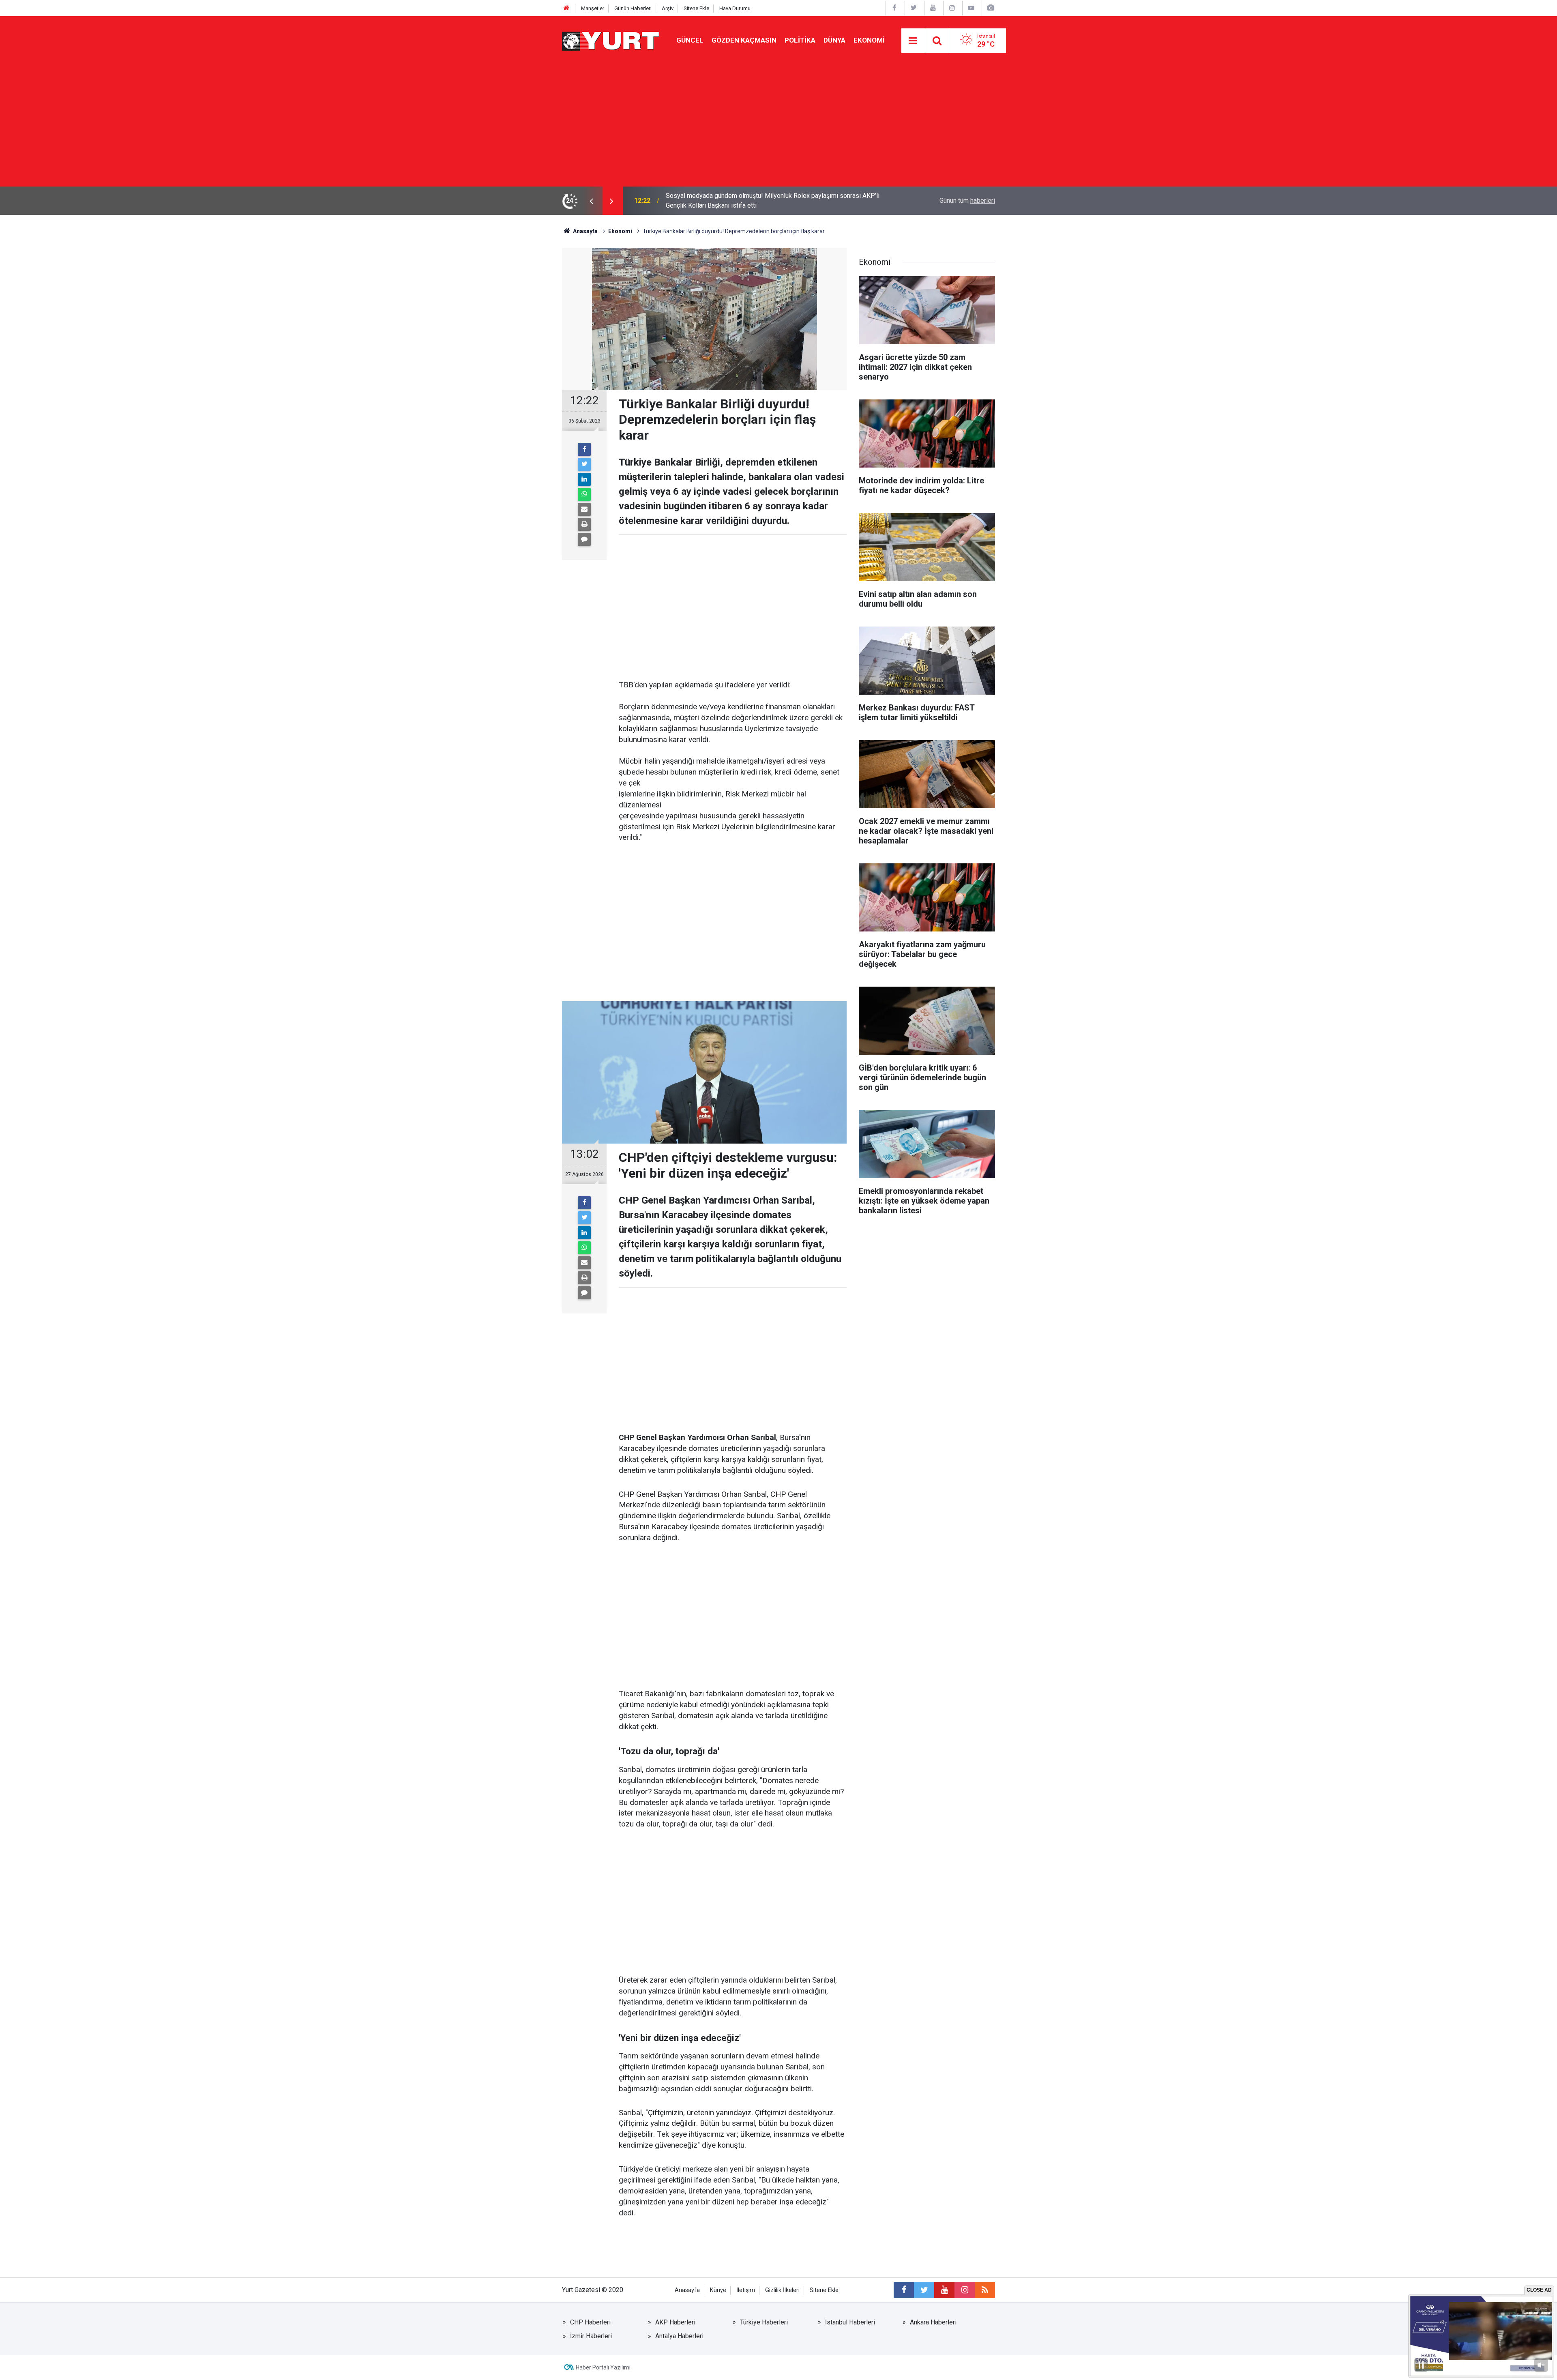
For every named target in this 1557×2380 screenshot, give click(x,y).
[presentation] (591, 201)
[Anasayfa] (566, 8)
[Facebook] (584, 449)
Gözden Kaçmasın (744, 40)
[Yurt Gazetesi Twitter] (914, 8)
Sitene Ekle (696, 8)
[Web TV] (971, 8)
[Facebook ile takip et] (904, 2290)
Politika (800, 40)
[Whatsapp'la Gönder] (584, 494)
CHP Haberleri (590, 2322)
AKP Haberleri (675, 2322)
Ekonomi (869, 40)
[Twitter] (584, 464)
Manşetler (593, 8)
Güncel (690, 40)
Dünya (834, 40)
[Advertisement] (778, 126)
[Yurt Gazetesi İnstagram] (952, 8)
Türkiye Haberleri (764, 2322)
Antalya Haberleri (679, 2336)
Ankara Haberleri (933, 2322)
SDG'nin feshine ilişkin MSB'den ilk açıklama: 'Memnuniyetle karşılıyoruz (767, 201)
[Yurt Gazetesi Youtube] (933, 8)
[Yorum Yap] (584, 539)
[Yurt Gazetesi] (611, 40)
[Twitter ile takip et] (924, 2290)
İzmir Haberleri (591, 2336)
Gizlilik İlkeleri (782, 2290)
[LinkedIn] (584, 479)
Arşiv (668, 8)
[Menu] (913, 41)
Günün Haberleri (633, 8)
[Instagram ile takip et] (965, 2290)
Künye (718, 2290)
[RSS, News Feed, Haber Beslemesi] (985, 2290)
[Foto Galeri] (991, 8)
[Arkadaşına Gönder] (584, 509)
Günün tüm (967, 201)
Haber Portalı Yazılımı (603, 2367)
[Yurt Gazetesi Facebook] (894, 8)
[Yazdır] (584, 524)
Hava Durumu (735, 8)
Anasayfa (687, 2290)
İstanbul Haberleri (850, 2322)
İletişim (746, 2290)
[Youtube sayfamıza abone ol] (944, 2290)
